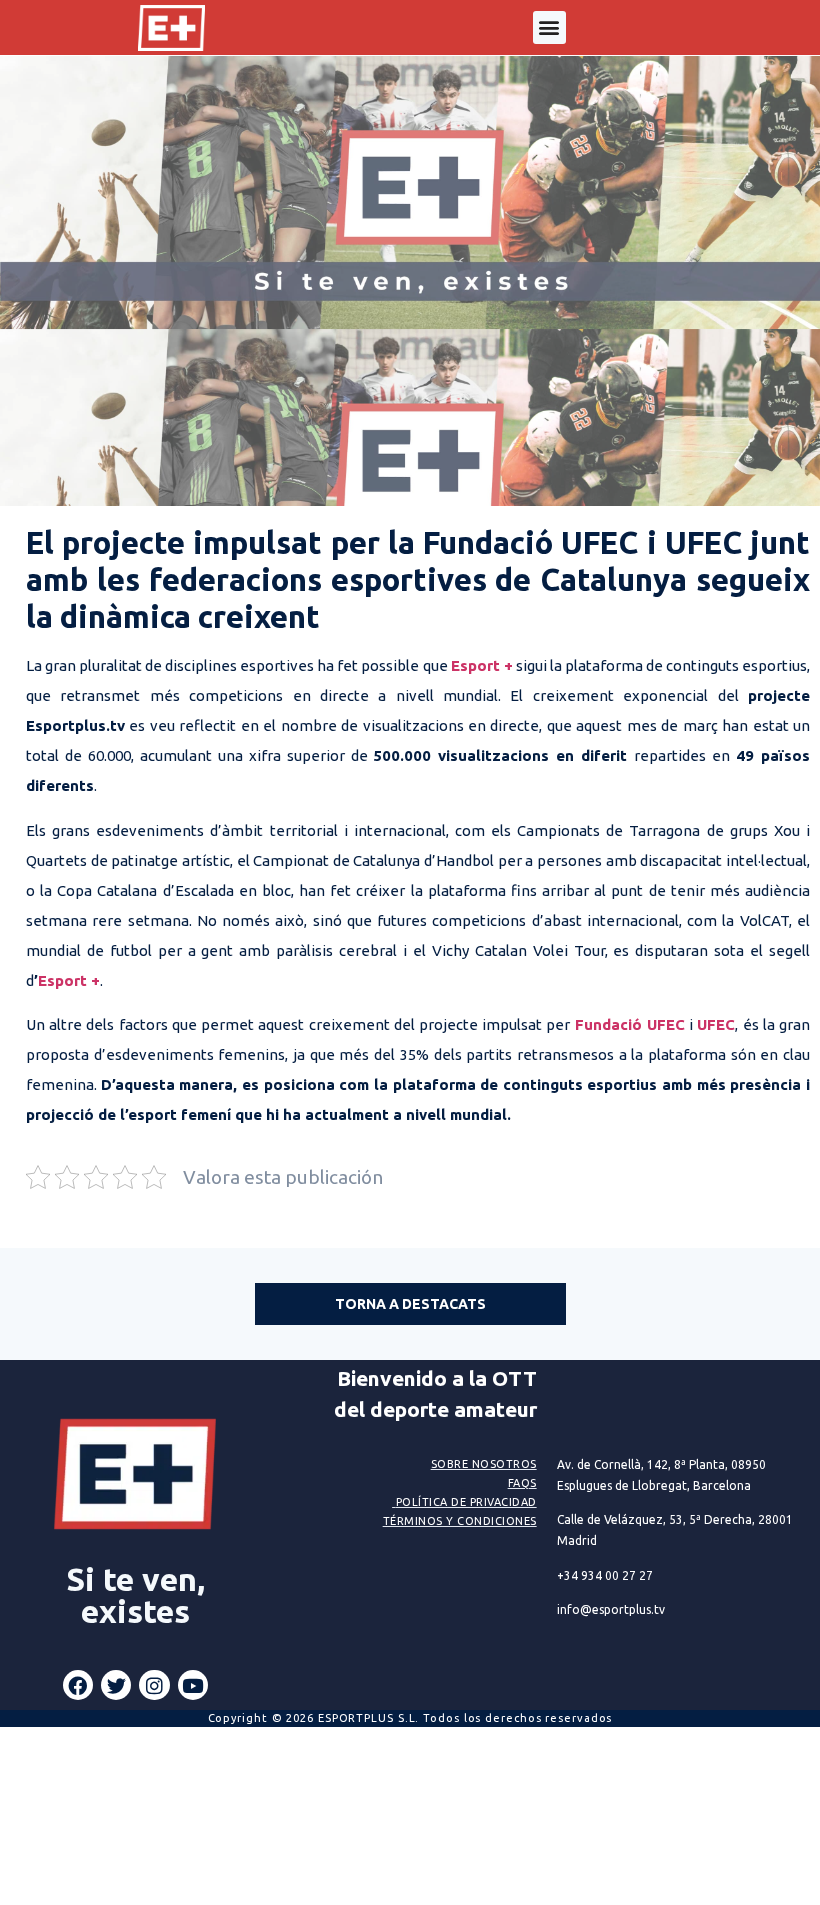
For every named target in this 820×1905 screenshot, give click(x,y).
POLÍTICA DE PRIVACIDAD (466, 1502)
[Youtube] (193, 1685)
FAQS (522, 1483)
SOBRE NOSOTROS (484, 1464)
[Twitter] (116, 1685)
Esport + (69, 980)
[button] (549, 27)
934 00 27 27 (605, 1575)
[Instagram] (154, 1685)
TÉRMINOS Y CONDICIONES (460, 1521)
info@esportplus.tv (611, 1609)
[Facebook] (78, 1685)
